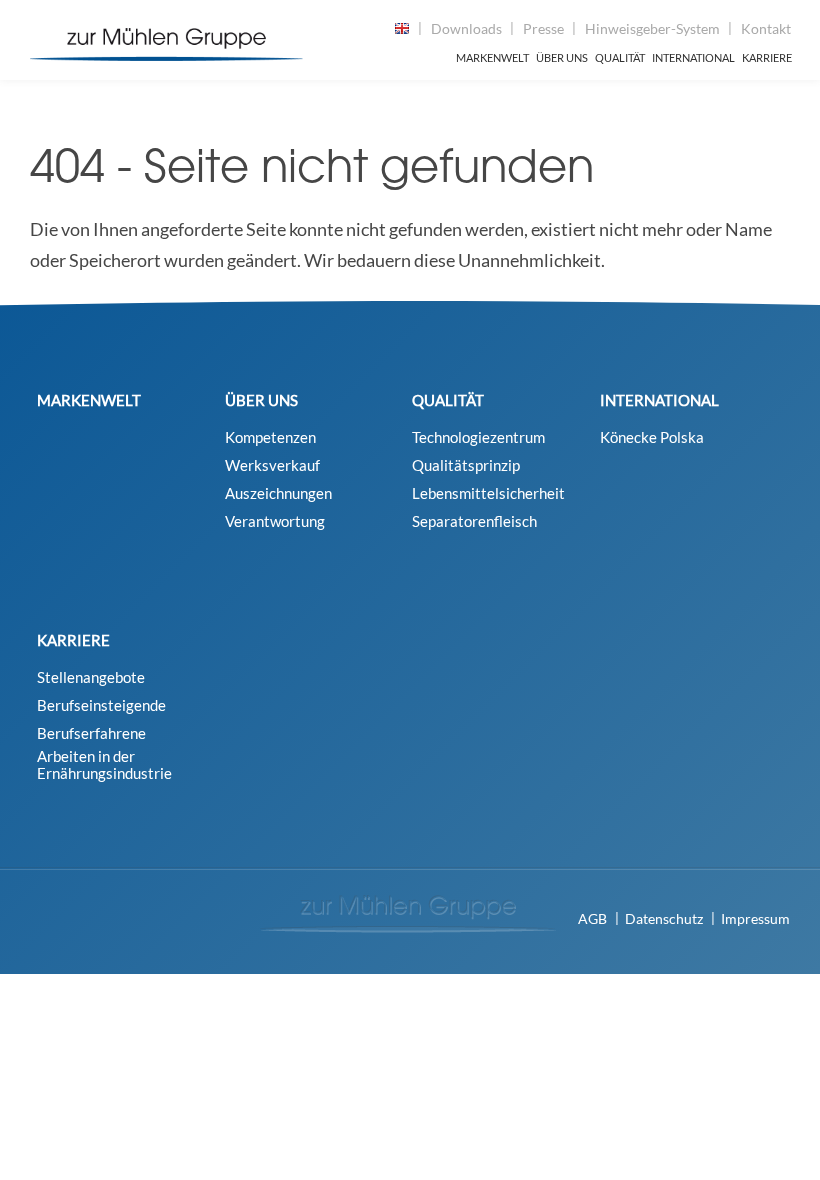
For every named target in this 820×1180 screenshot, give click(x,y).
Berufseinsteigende (101, 705)
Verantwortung (275, 521)
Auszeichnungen (278, 493)
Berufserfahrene (91, 733)
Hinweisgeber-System (652, 28)
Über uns (562, 57)
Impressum (755, 918)
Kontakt (766, 28)
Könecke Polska (652, 437)
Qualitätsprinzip (466, 465)
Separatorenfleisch (474, 521)
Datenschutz (664, 918)
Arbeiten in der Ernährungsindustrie (104, 765)
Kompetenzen (270, 437)
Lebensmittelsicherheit (488, 493)
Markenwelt (492, 57)
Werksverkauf (272, 465)
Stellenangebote (91, 677)
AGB (592, 918)
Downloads (466, 28)
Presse (543, 28)
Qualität (620, 57)
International (693, 57)
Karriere (767, 57)
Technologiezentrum (478, 437)
